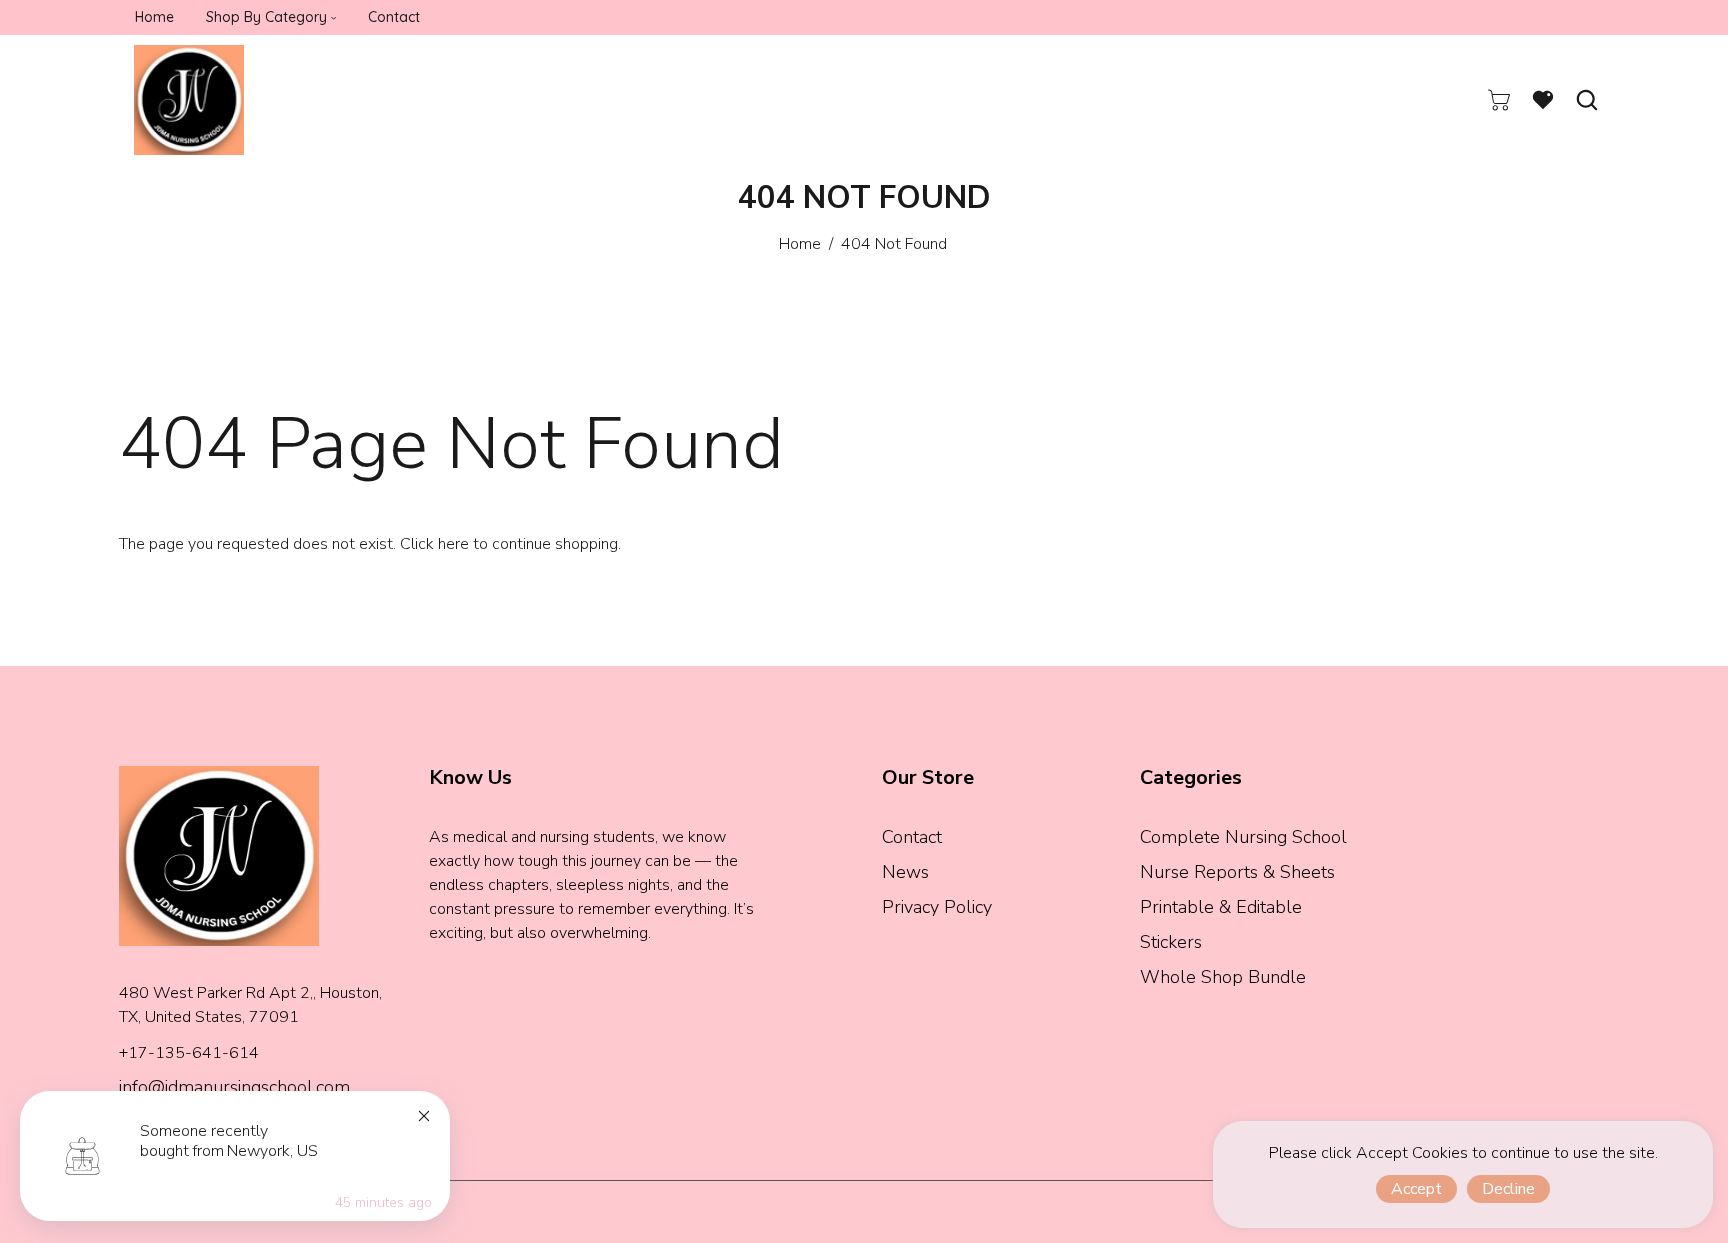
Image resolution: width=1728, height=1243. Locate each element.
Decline (1508, 1189)
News (905, 872)
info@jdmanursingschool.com (234, 1087)
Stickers (1171, 942)
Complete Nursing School (1243, 837)
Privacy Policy (937, 907)
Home (800, 244)
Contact (912, 837)
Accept (1416, 1189)
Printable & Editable (1221, 907)
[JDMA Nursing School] (189, 99)
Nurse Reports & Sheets (1237, 872)
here (453, 544)
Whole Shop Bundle (1223, 977)
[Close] (424, 1116)
